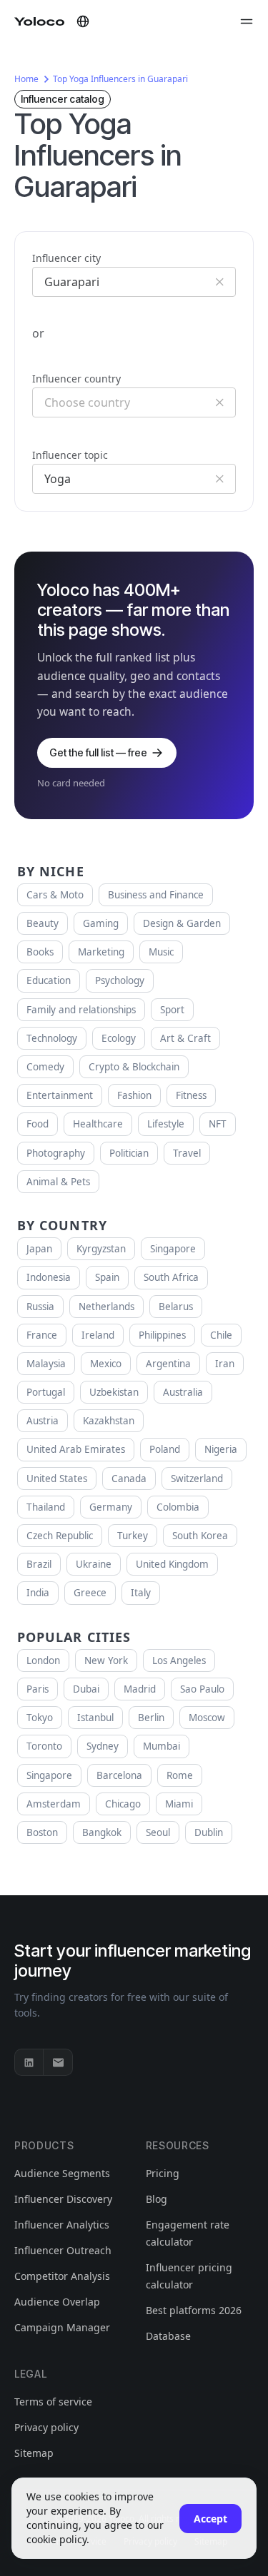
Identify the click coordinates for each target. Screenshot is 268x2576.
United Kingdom (172, 1564)
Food (38, 1124)
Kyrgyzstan (101, 1249)
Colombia (178, 1507)
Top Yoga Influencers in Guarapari (120, 79)
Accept (210, 2519)
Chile (221, 1335)
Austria (43, 1421)
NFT (218, 1124)
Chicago (123, 1804)
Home (26, 79)
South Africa (171, 1277)
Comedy (45, 1067)
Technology (52, 1038)
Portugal (46, 1392)
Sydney (103, 1746)
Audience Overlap (57, 2302)
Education (49, 980)
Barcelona (119, 1775)
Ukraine (94, 1564)
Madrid (140, 1689)
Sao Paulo (202, 1689)
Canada (129, 1479)
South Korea (200, 1536)
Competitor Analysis (62, 2276)
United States (57, 1479)
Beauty (43, 923)
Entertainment (60, 1095)
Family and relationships (81, 1010)
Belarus (176, 1307)
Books (40, 952)
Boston (42, 1832)
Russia (40, 1307)
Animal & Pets (58, 1182)
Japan (39, 1249)
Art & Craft (185, 1038)
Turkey (133, 1536)
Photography (56, 1153)
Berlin (151, 1718)
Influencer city (66, 258)
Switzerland (197, 1479)
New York (106, 1660)
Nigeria (221, 1449)
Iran (225, 1364)
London (43, 1660)
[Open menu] (247, 21)
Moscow (207, 1718)
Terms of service (53, 2402)
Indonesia (49, 1277)
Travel (187, 1153)
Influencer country (76, 379)
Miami (179, 1804)
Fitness (191, 1095)
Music (161, 952)
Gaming (101, 923)
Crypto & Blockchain (134, 1067)
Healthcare (98, 1124)
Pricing (163, 2173)
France (42, 1335)
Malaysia (46, 1364)
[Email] (58, 2062)
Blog (157, 2199)
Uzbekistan (114, 1392)
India (38, 1593)
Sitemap (34, 2453)
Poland (165, 1449)
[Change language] (83, 21)
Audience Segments (62, 2173)
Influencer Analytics (62, 2225)
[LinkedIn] (29, 2062)
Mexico (106, 1364)
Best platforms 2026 (194, 2310)
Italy (141, 1593)
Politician (129, 1153)
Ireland (98, 1335)
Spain (107, 1277)
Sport (172, 1010)
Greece (90, 1593)
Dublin (209, 1832)
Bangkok (102, 1832)
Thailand (46, 1507)
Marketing (101, 952)
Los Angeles (179, 1660)
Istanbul (95, 1718)
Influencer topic (70, 455)
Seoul (158, 1832)
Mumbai (162, 1746)
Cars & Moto (55, 895)
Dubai (86, 1689)
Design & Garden (182, 923)
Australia (183, 1392)
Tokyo (40, 1718)
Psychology (120, 980)
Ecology (119, 1038)
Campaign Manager (62, 2327)
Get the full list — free (98, 752)
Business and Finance (156, 895)
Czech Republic (60, 1536)
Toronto (44, 1746)
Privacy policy (46, 2427)
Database (168, 2336)
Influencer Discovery (63, 2199)
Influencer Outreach (63, 2250)
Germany (111, 1507)
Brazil (39, 1564)
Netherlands (106, 1307)
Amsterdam (54, 1804)
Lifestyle (166, 1124)
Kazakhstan (109, 1421)
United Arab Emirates (76, 1449)
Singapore (173, 1249)
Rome (180, 1775)
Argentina (168, 1364)
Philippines (162, 1335)
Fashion (134, 1095)
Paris (38, 1689)
